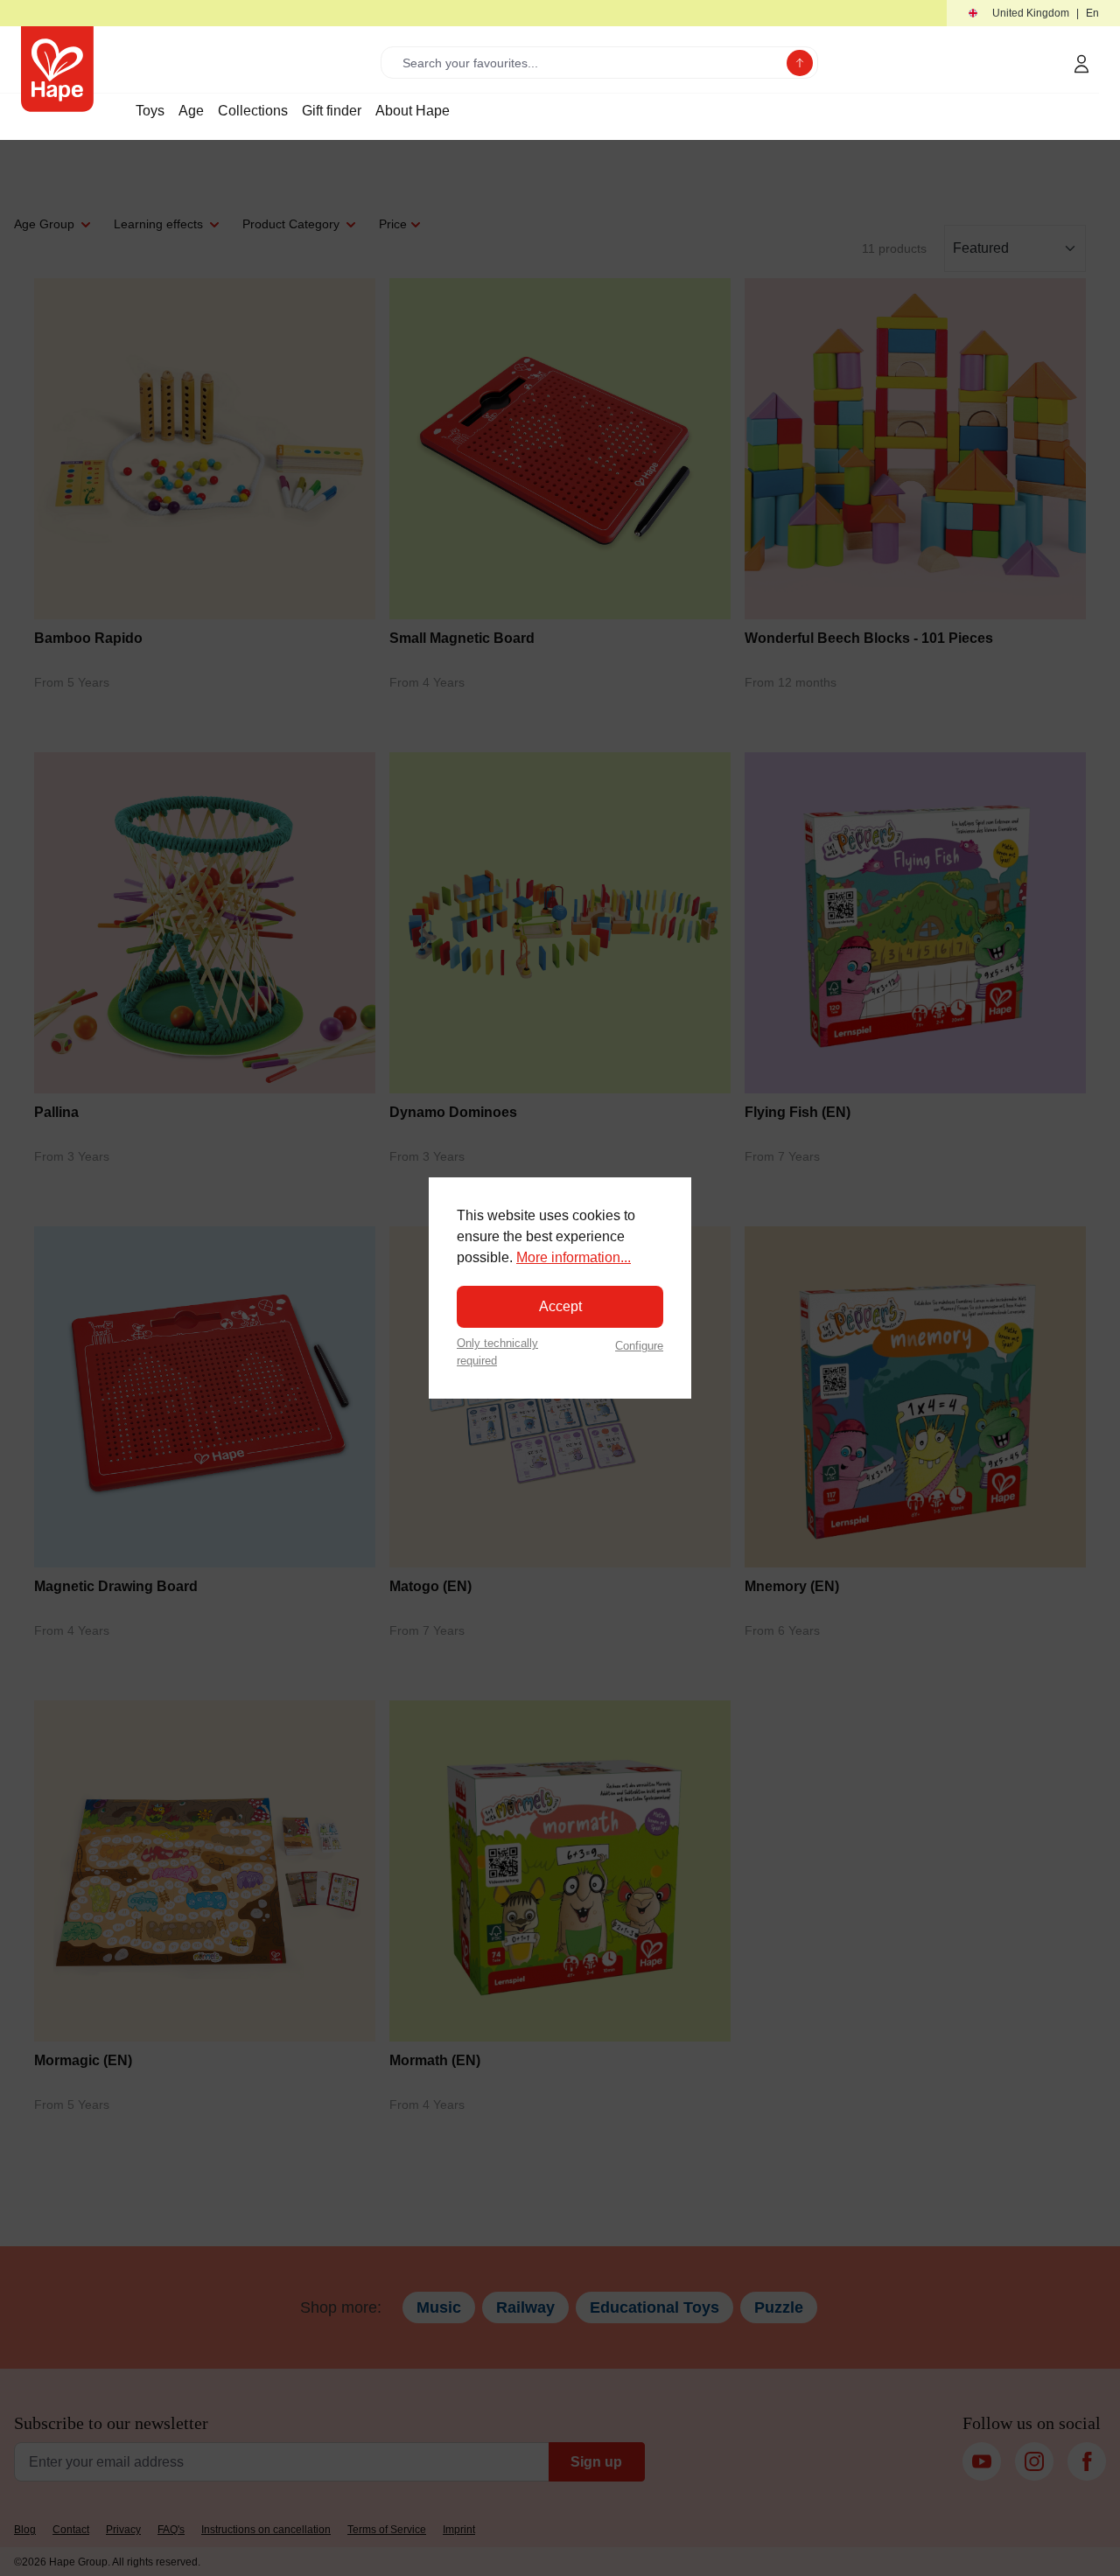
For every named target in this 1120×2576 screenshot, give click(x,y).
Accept (560, 1306)
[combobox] (588, 63)
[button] (1033, 14)
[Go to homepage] (57, 69)
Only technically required (497, 1351)
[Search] (800, 63)
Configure (639, 1346)
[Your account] (1081, 64)
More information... (574, 1257)
